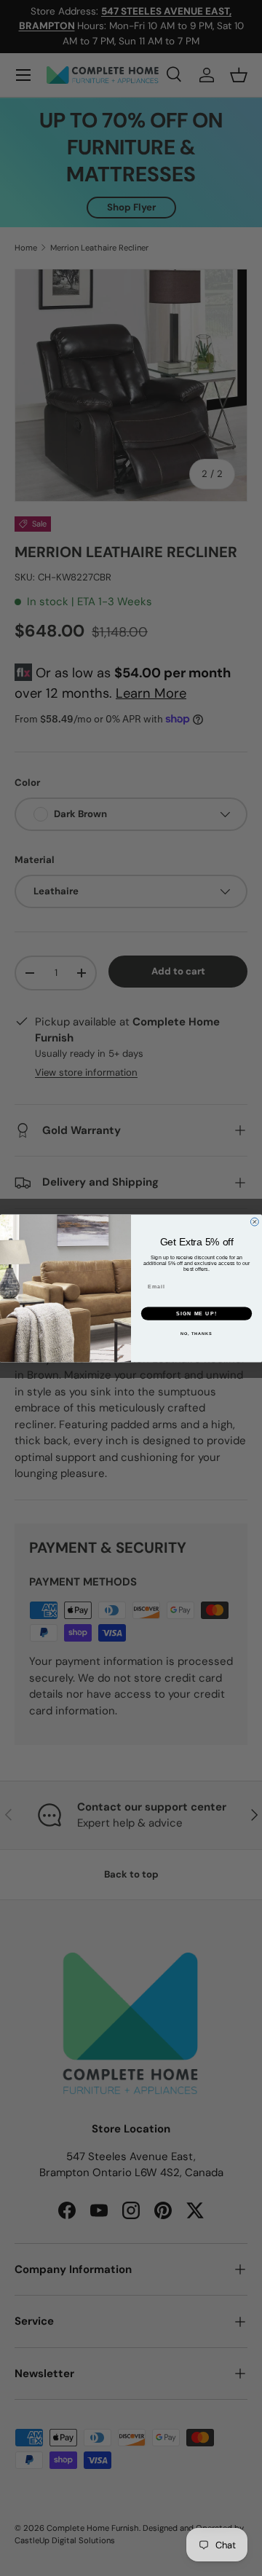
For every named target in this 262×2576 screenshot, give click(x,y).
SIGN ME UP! (196, 1313)
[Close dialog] (254, 1222)
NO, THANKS (196, 1334)
